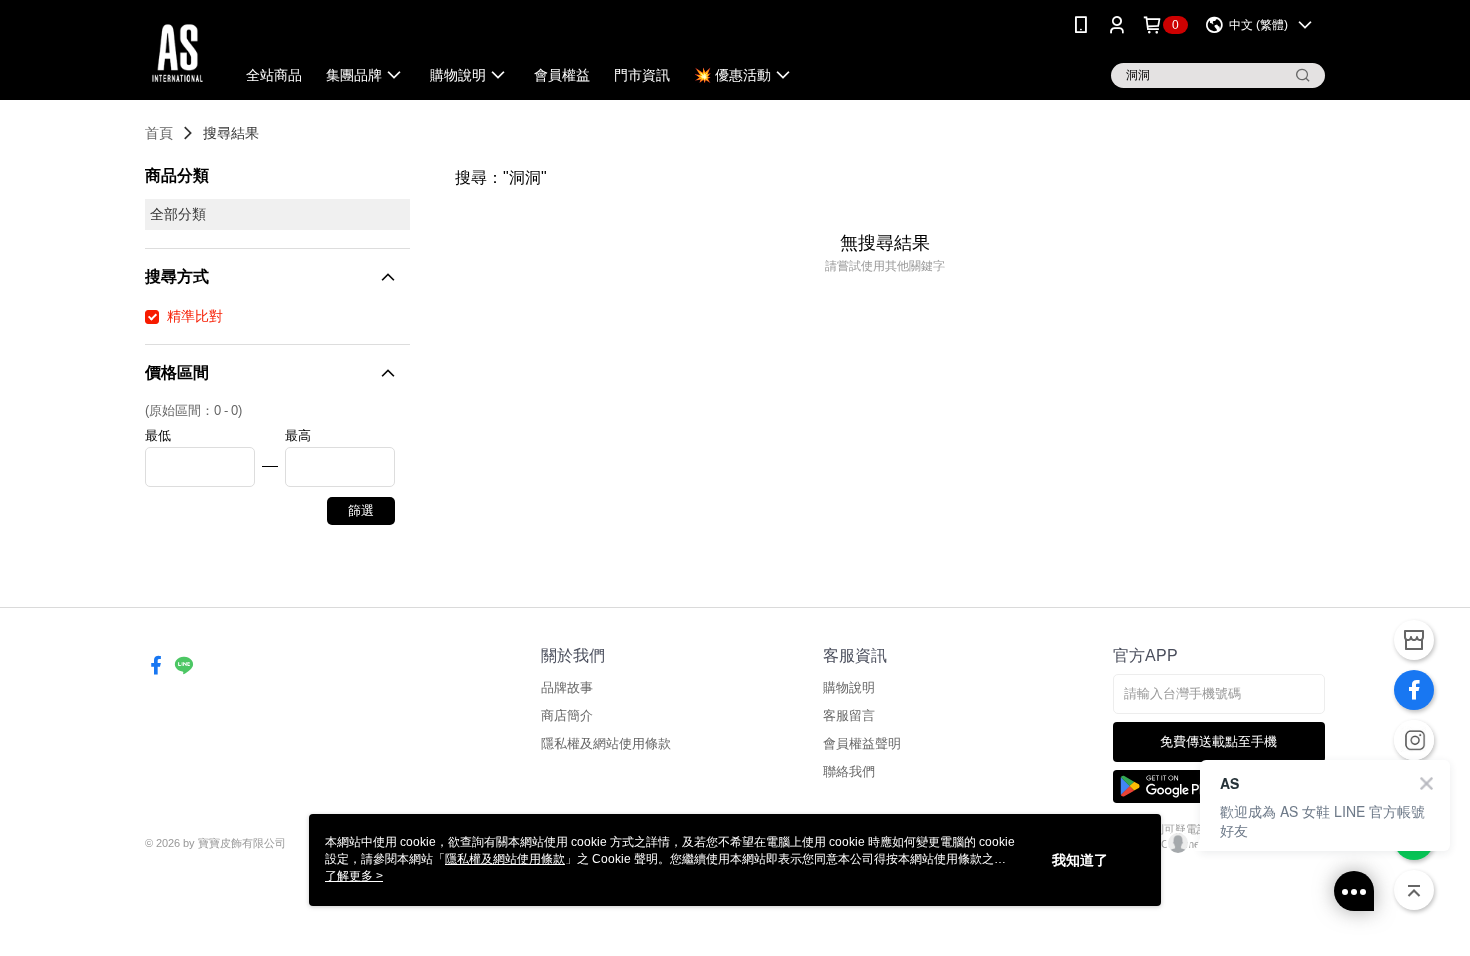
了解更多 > (354, 876)
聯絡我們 (849, 771)
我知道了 (1080, 860)
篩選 (361, 510)
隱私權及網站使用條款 (606, 743)
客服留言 (849, 715)
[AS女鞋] (177, 52)
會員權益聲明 (862, 743)
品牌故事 (567, 687)
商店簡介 (567, 715)
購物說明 (849, 687)
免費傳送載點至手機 (1218, 741)
